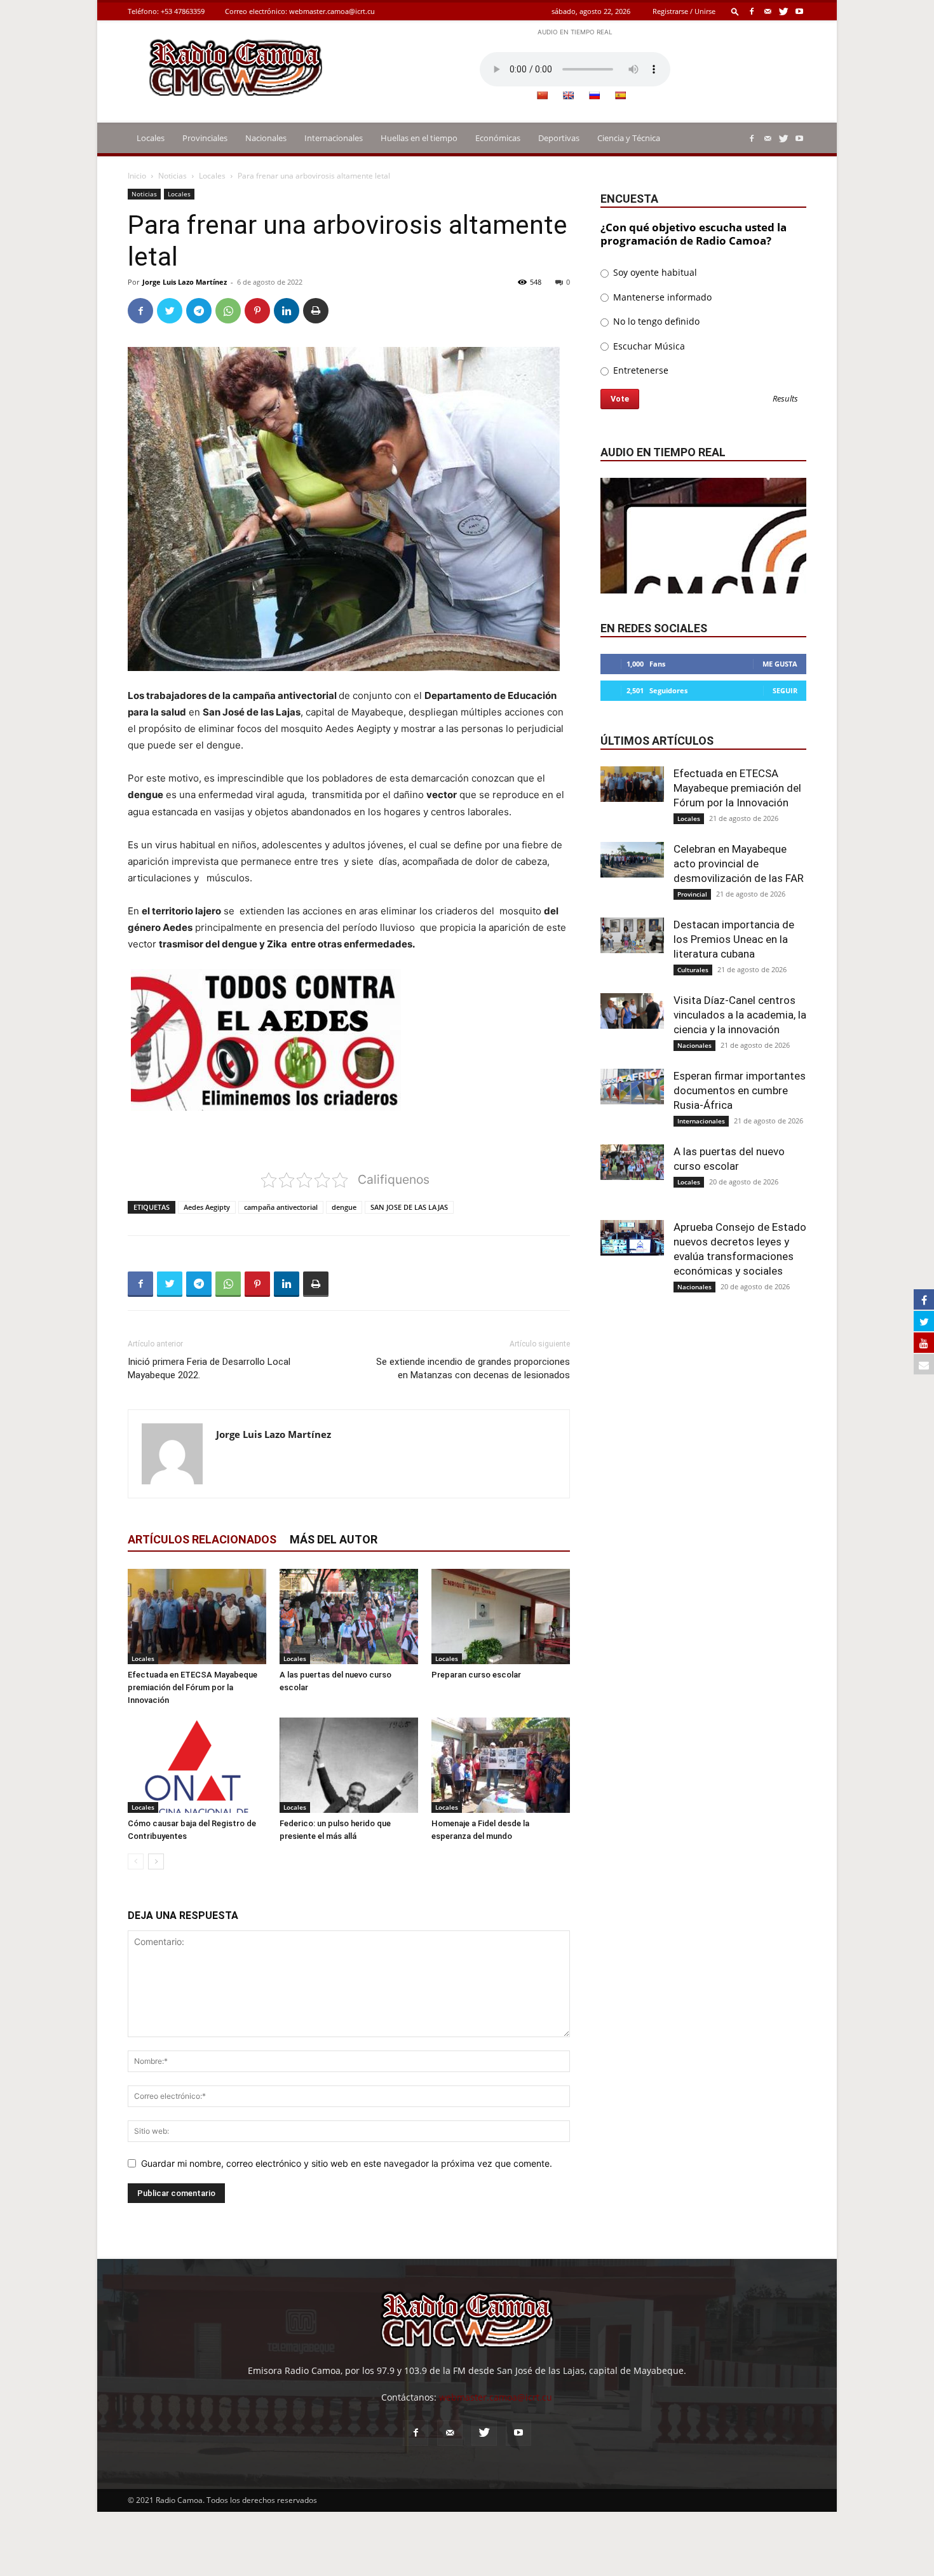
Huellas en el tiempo (419, 138)
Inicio (137, 176)
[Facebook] (752, 11)
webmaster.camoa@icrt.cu (332, 11)
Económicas (498, 138)
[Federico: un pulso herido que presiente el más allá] (349, 1765)
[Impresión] (316, 311)
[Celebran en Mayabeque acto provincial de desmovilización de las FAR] (632, 860)
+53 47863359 (183, 11)
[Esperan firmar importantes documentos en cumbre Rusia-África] (632, 1087)
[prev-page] (136, 1861)
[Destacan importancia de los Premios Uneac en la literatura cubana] (632, 935)
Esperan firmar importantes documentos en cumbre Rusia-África (740, 1090)
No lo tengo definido (655, 321)
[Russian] (594, 95)
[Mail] (768, 11)
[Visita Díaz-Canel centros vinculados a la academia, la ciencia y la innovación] (632, 1011)
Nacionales (266, 138)
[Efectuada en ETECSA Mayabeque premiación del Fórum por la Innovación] (197, 1617)
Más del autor (334, 1539)
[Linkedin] (287, 311)
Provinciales (205, 138)
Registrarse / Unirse (684, 11)
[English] (568, 95)
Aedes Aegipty (207, 1207)
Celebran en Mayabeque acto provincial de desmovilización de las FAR (739, 864)
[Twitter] (783, 11)
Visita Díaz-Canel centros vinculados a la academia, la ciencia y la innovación (740, 1015)
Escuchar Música (648, 346)
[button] (735, 11)
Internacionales (334, 138)
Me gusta (780, 664)
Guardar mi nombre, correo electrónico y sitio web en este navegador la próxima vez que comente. (347, 2163)
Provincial (692, 894)
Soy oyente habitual (654, 272)
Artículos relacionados (202, 1539)
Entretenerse (640, 370)
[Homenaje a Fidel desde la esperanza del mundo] (501, 1765)
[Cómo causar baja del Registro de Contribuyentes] (197, 1765)
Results (785, 399)
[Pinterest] (257, 311)
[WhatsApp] (228, 311)
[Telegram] (199, 311)
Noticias (173, 176)
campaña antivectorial (281, 1207)
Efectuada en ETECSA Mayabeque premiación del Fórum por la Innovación (193, 1687)
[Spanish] (620, 95)
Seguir (785, 690)
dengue (344, 1207)
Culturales (693, 970)
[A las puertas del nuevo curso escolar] (349, 1617)
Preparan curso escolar (476, 1675)
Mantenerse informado (661, 297)
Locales (151, 138)
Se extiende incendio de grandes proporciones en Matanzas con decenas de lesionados (473, 1368)
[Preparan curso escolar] (501, 1617)
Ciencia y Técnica (629, 138)
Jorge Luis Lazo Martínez (185, 282)
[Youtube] (799, 11)
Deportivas (559, 138)
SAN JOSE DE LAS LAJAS (409, 1207)
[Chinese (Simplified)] (542, 95)
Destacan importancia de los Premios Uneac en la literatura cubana (734, 939)
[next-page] (156, 1861)
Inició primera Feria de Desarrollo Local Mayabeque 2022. (209, 1368)
